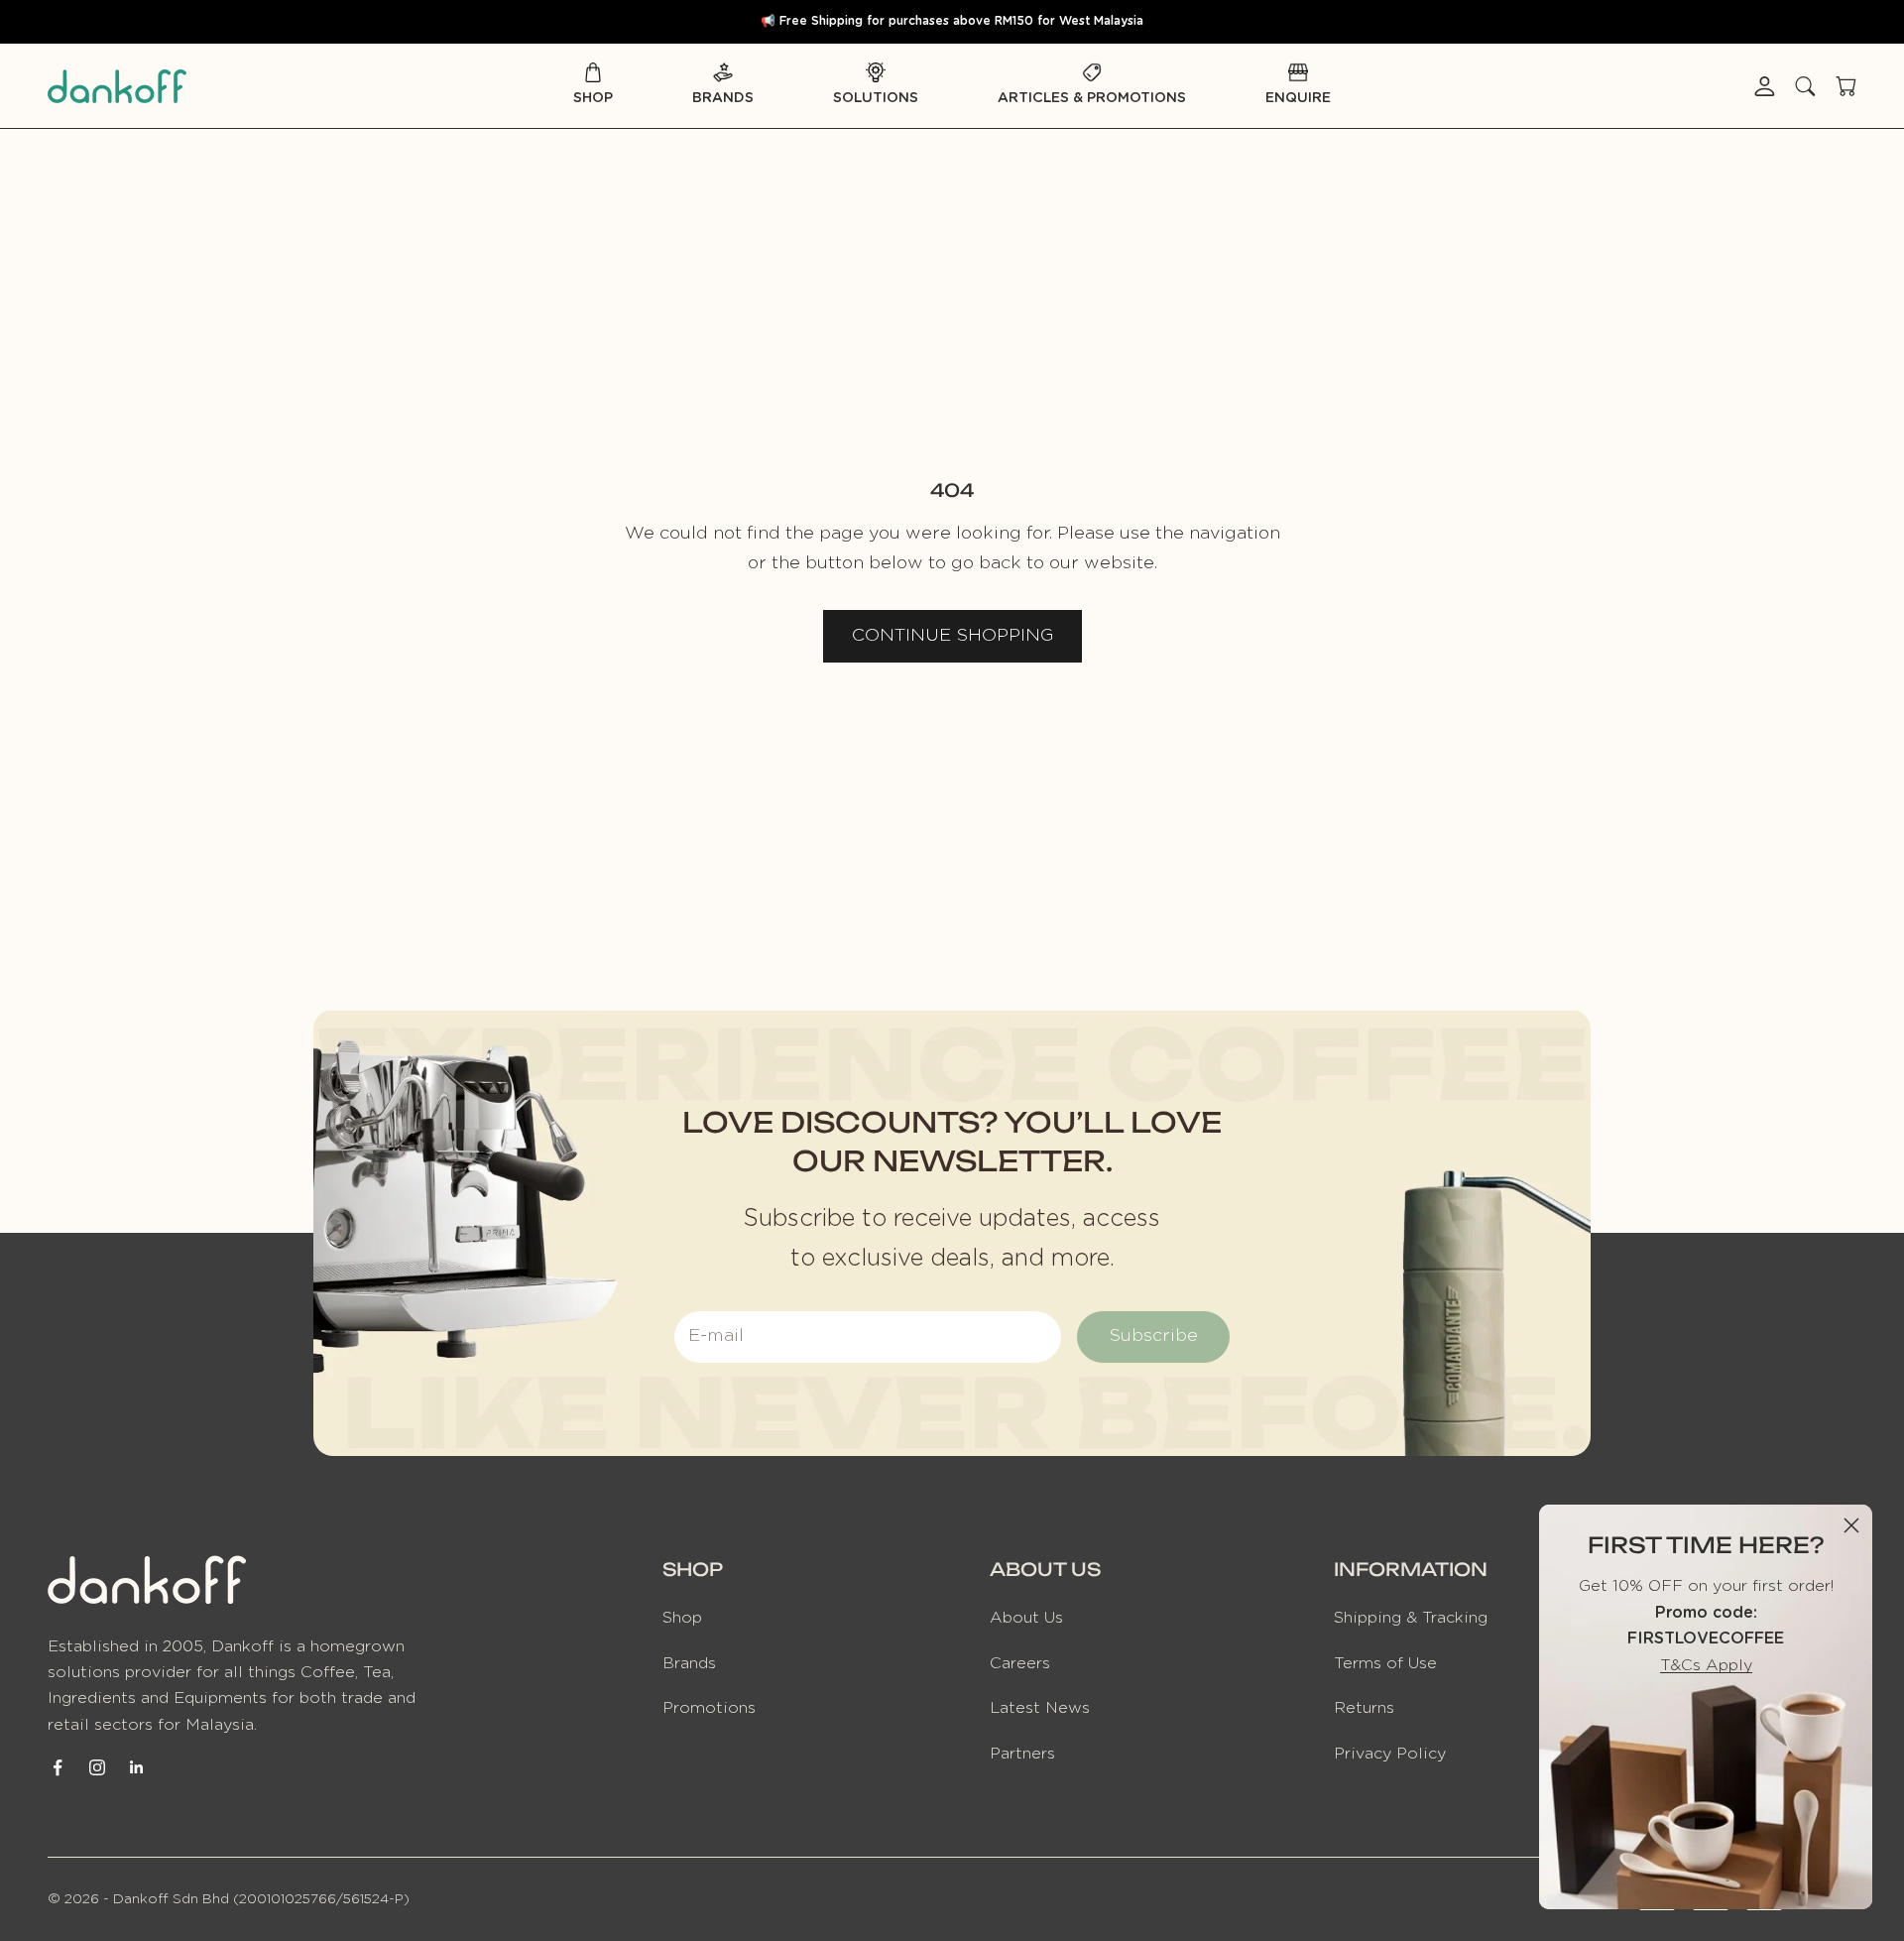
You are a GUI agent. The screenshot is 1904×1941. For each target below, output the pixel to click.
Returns (1364, 1708)
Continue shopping (952, 636)
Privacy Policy (1390, 1754)
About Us (1026, 1618)
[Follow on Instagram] (97, 1767)
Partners (1022, 1754)
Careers (1020, 1663)
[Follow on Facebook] (58, 1767)
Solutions (876, 98)
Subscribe (1153, 1336)
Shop (593, 98)
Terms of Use (1385, 1663)
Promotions (709, 1708)
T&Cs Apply (1706, 1665)
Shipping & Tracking (1411, 1618)
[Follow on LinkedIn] (137, 1767)
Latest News (1040, 1708)
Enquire (1298, 98)
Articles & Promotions (1092, 98)
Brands (723, 98)
